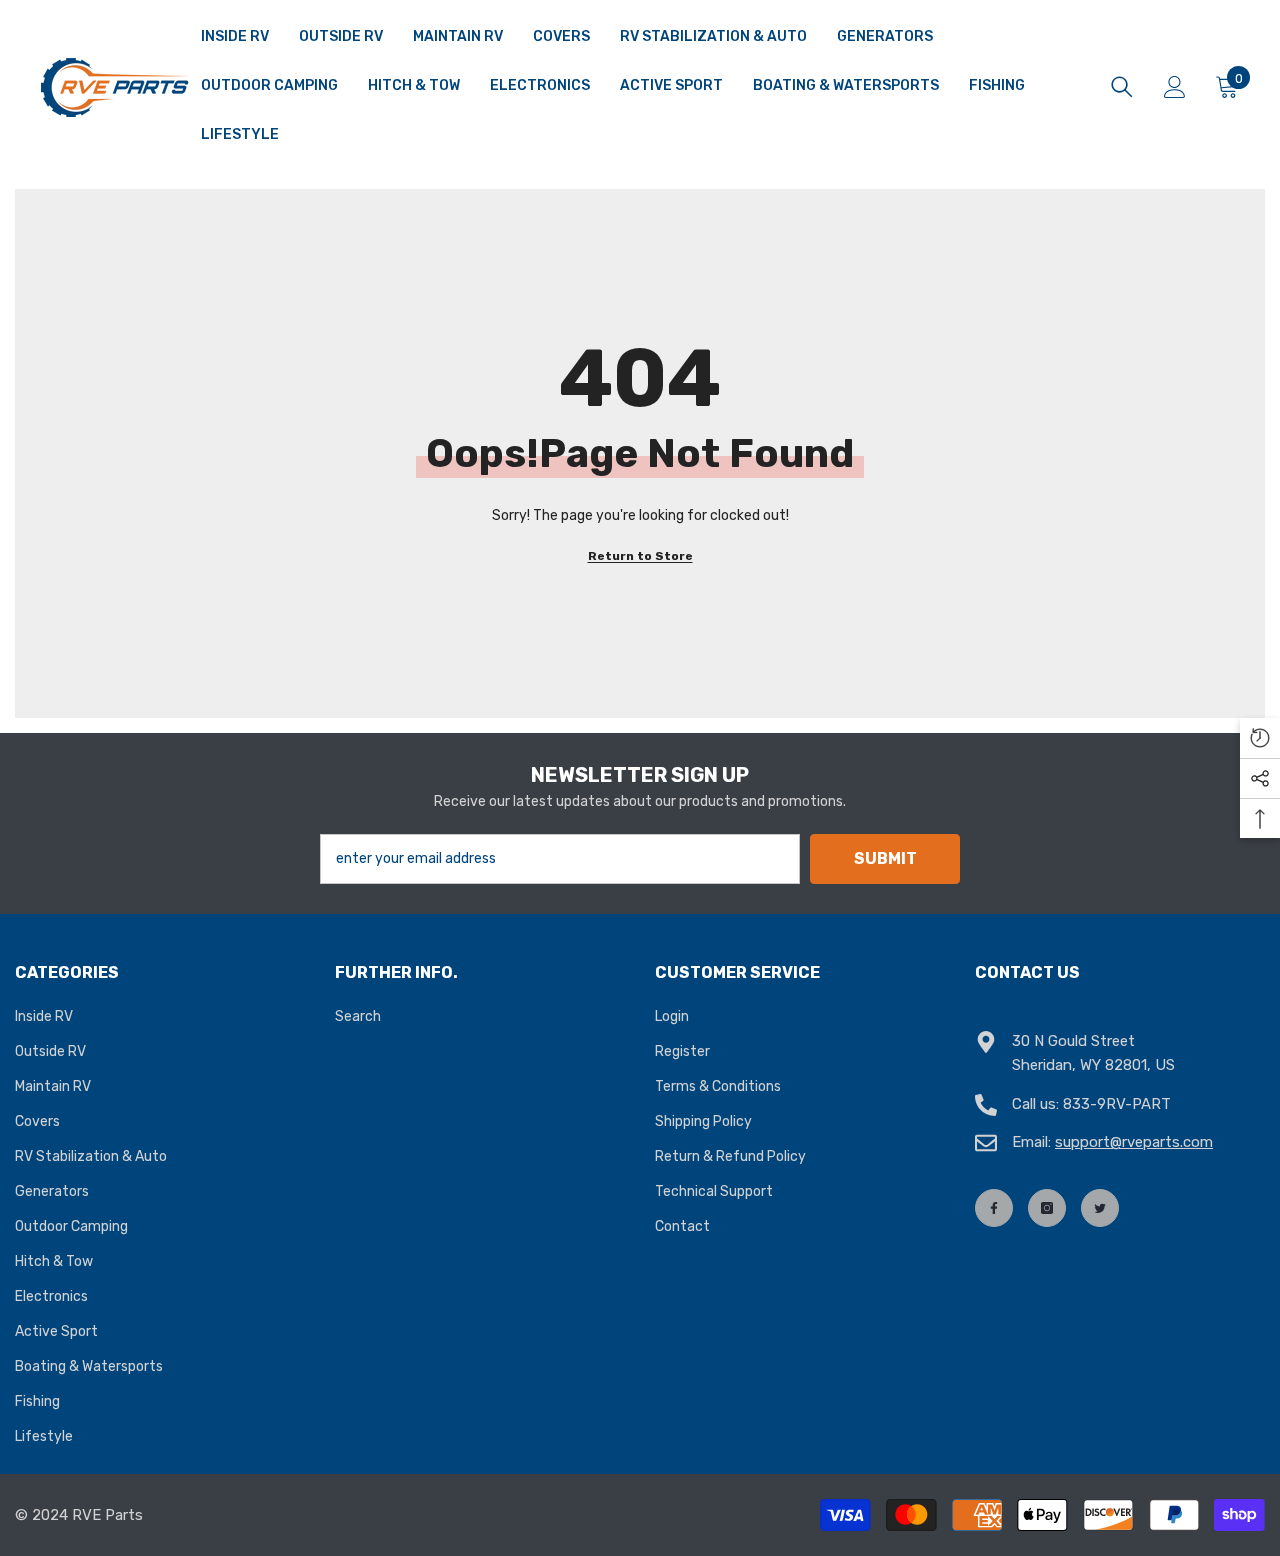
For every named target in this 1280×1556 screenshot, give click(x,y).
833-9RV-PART (1117, 1104)
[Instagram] (1047, 1208)
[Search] (1122, 87)
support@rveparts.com (1134, 1142)
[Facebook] (994, 1208)
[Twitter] (1100, 1208)
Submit (885, 858)
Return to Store (640, 556)
